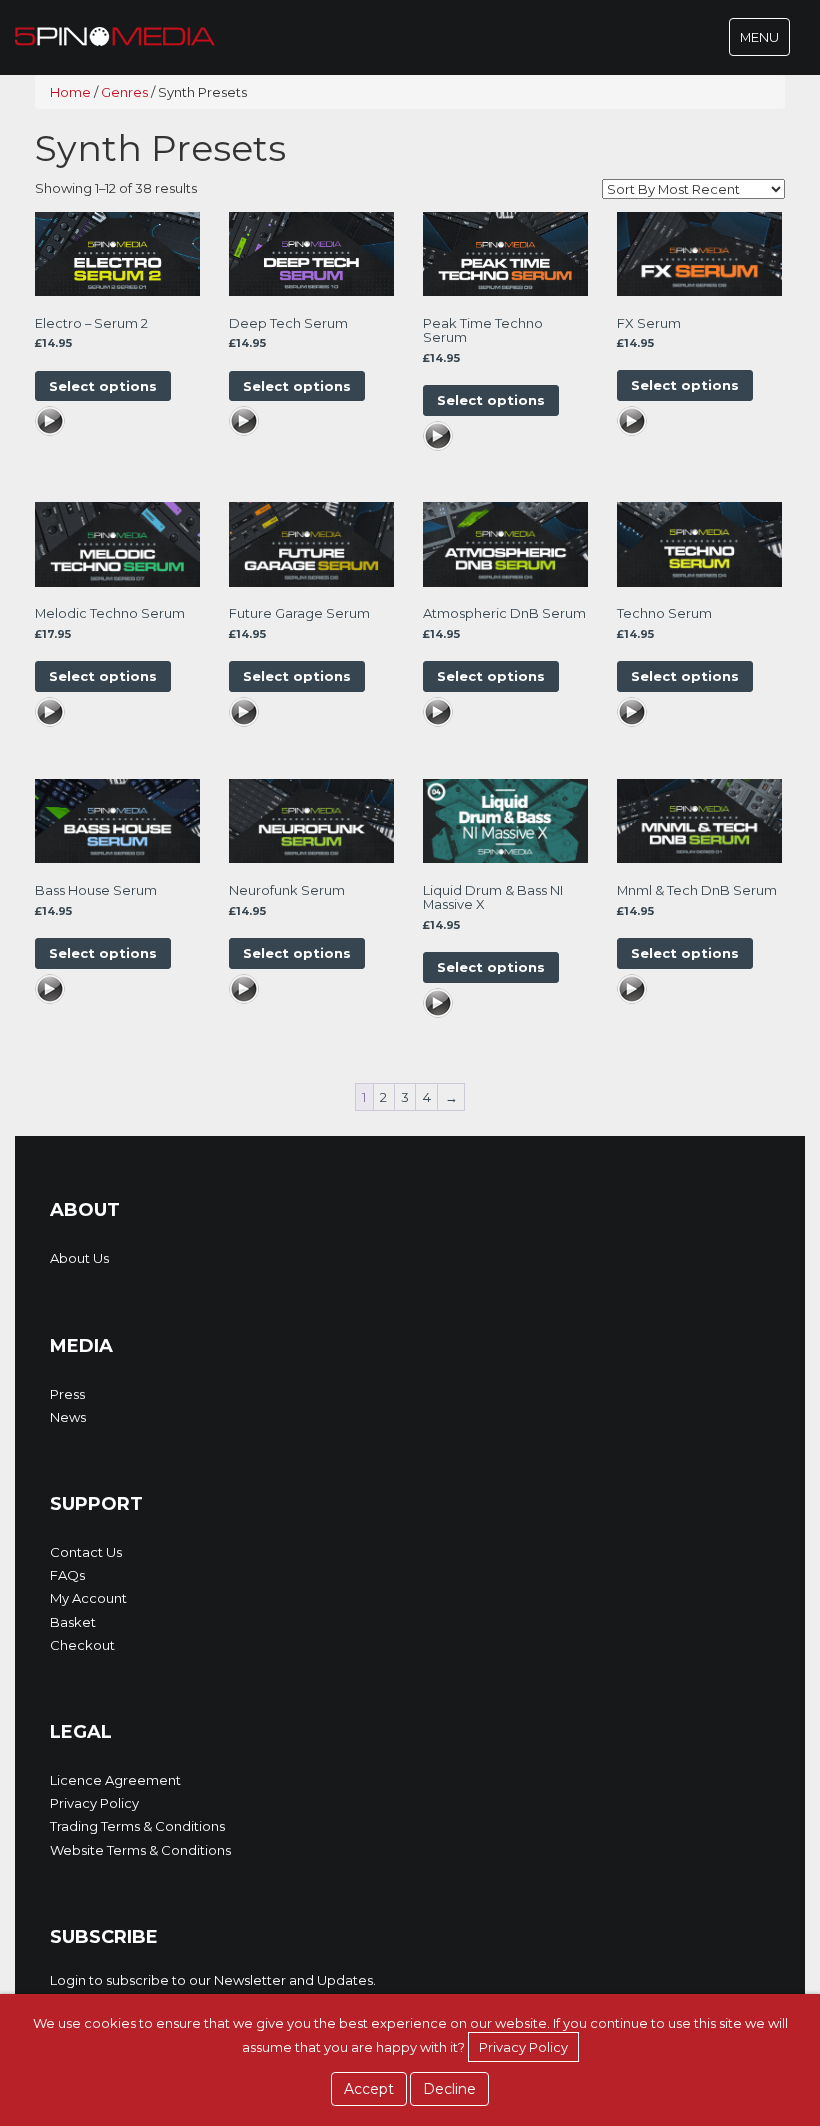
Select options (103, 386)
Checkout (82, 1645)
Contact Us (86, 1552)
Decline (449, 2089)
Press (67, 1394)
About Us (79, 1258)
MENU (764, 42)
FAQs (67, 1575)
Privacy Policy (94, 1803)
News (68, 1417)
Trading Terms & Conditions (137, 1826)
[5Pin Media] (115, 35)
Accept (369, 2089)
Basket (73, 1622)
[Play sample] (50, 424)
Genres (124, 92)
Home (70, 92)
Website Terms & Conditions (140, 1850)
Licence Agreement (115, 1780)
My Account (88, 1598)
